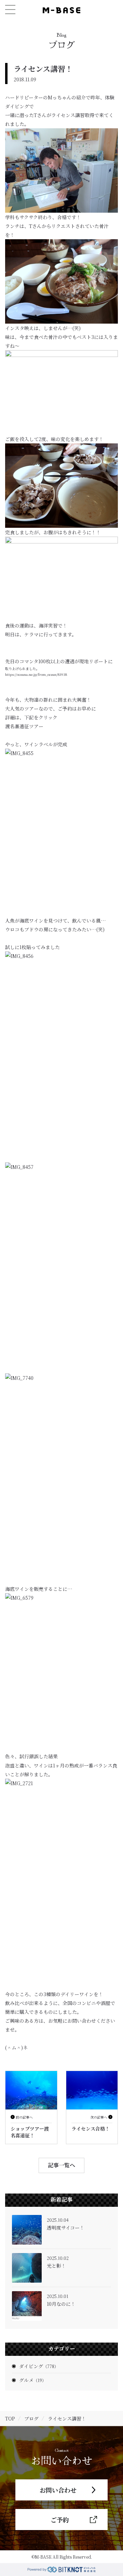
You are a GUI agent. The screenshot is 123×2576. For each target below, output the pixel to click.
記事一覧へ (61, 2165)
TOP (10, 2418)
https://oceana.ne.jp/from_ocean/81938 (36, 674)
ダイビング (39, 2366)
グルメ (33, 2380)
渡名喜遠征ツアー (24, 726)
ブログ (31, 2418)
